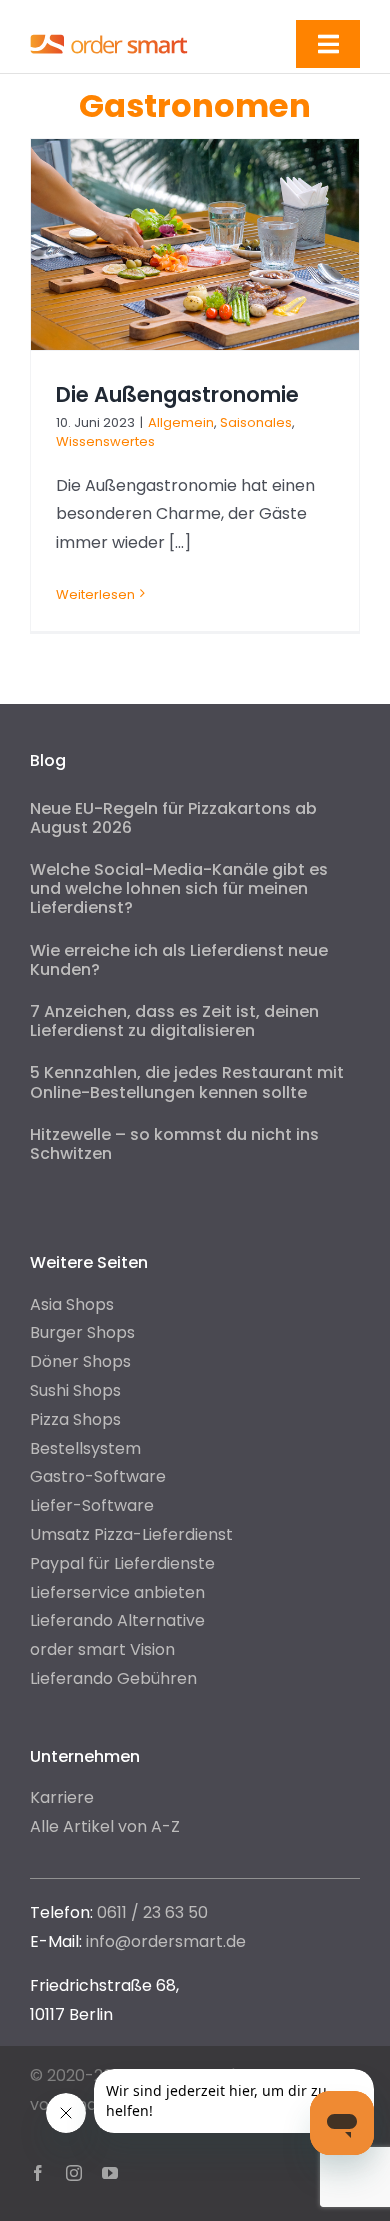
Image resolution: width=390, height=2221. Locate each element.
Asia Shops (72, 1304)
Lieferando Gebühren (113, 1678)
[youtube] (110, 2173)
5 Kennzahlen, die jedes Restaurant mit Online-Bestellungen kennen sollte (187, 1082)
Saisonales (256, 422)
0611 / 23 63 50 (152, 1912)
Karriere (62, 1797)
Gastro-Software (98, 1476)
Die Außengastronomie (177, 394)
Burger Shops (82, 1332)
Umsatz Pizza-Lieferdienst (131, 1534)
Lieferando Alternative (117, 1620)
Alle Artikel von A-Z (105, 1826)
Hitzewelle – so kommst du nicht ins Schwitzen (174, 1144)
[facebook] (38, 2173)
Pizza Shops (75, 1419)
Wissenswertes (105, 441)
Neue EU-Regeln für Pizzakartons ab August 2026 (173, 818)
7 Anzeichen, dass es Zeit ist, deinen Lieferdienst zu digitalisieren (174, 1021)
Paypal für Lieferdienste (122, 1563)
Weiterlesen (95, 594)
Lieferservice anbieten (117, 1592)
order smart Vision (102, 1649)
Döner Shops (80, 1361)
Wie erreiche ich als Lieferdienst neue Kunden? (179, 960)
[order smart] (109, 36)
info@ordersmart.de (166, 1941)
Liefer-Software (92, 1505)
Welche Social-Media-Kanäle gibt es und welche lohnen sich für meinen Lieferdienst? (179, 888)
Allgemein (181, 422)
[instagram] (74, 2173)
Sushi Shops (75, 1390)
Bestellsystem (85, 1448)
